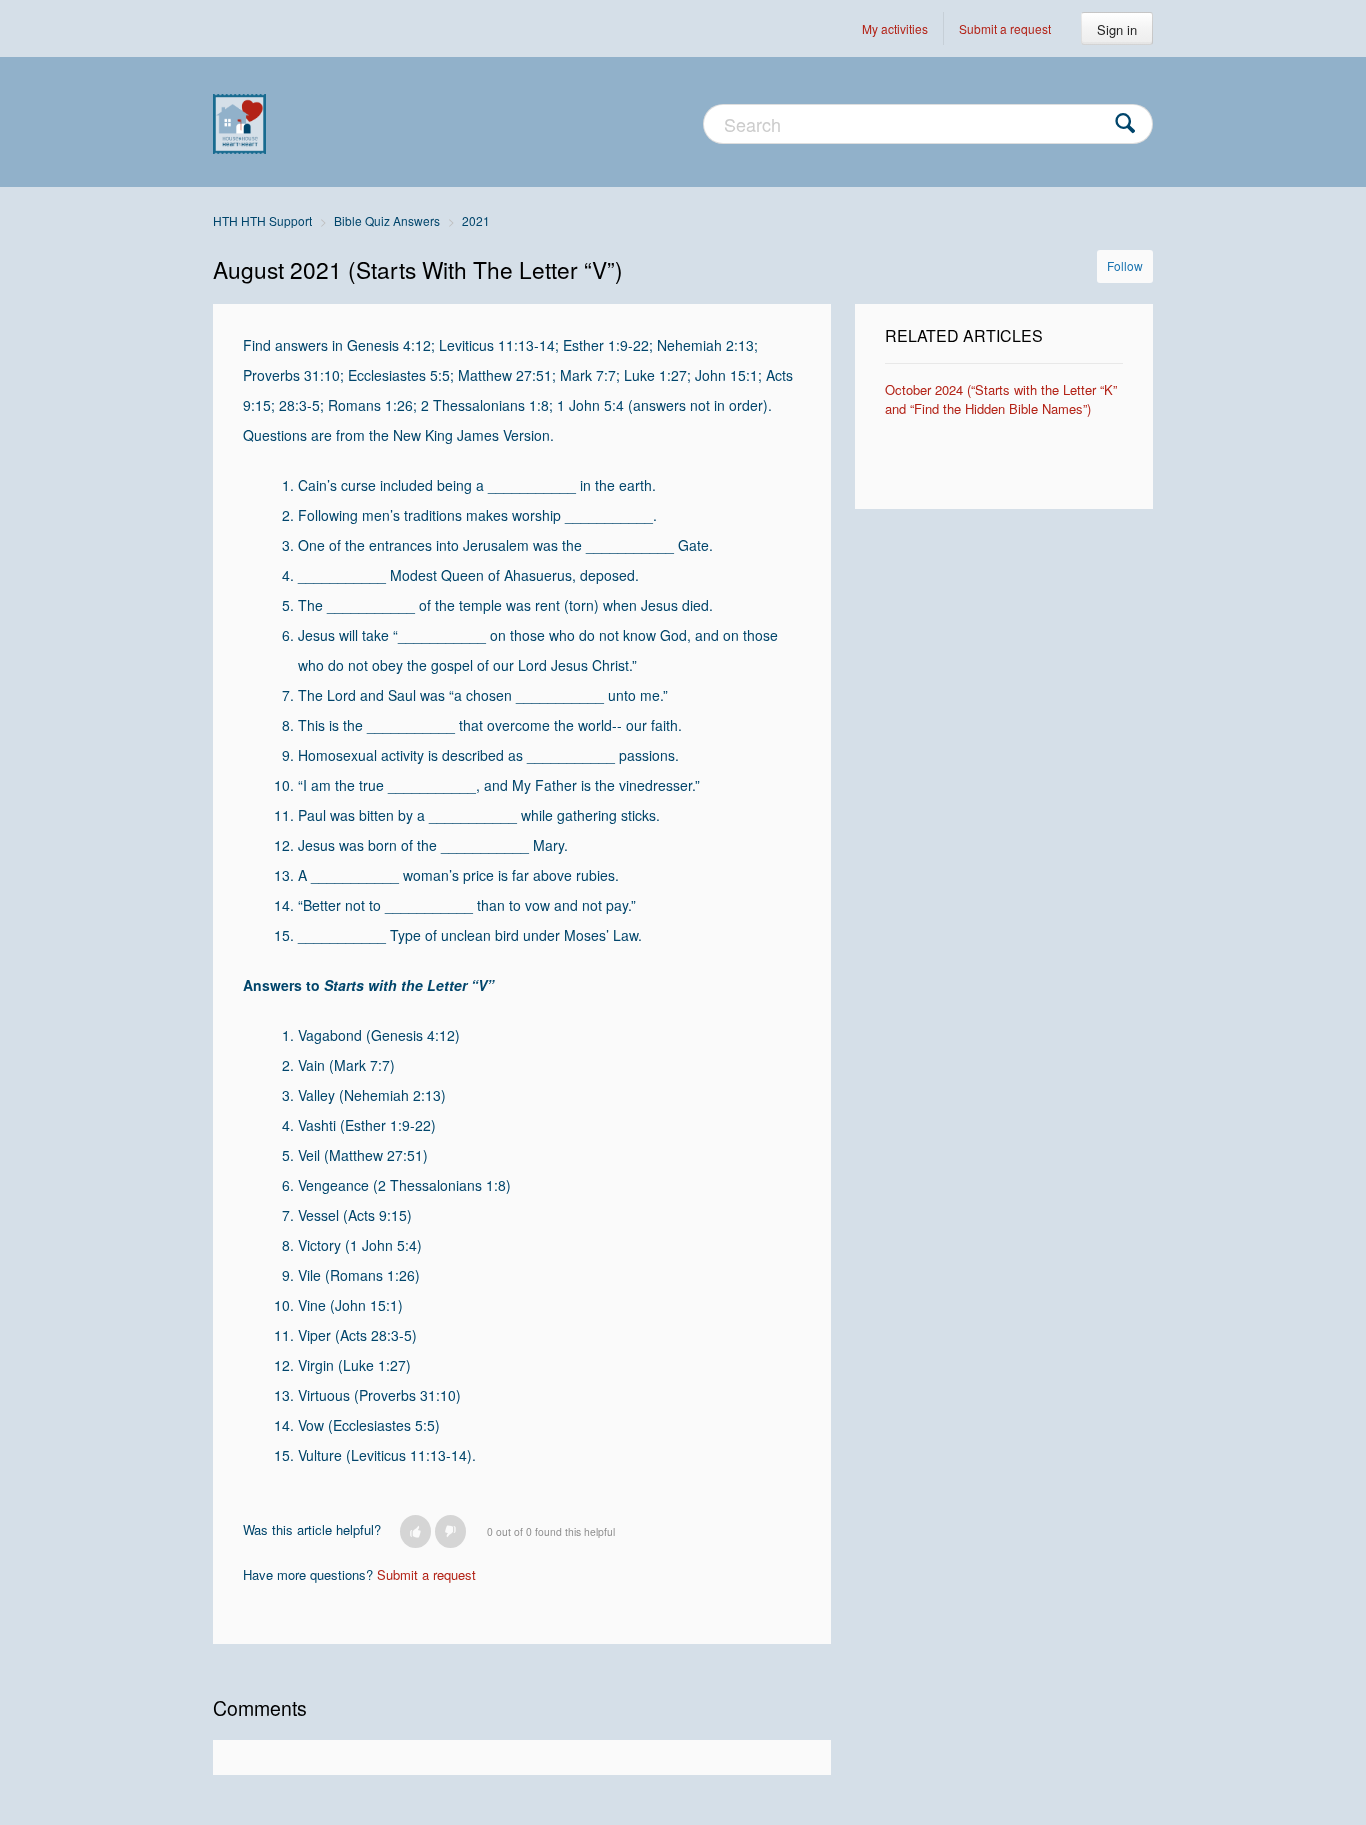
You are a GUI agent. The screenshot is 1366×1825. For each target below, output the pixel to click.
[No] (450, 1531)
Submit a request (1005, 28)
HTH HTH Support (262, 220)
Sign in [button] (1117, 29)
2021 (476, 220)
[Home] (239, 122)
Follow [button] (1125, 265)
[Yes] (415, 1531)
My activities (895, 28)
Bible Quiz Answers (387, 220)
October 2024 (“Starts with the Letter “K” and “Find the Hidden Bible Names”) (1001, 399)
